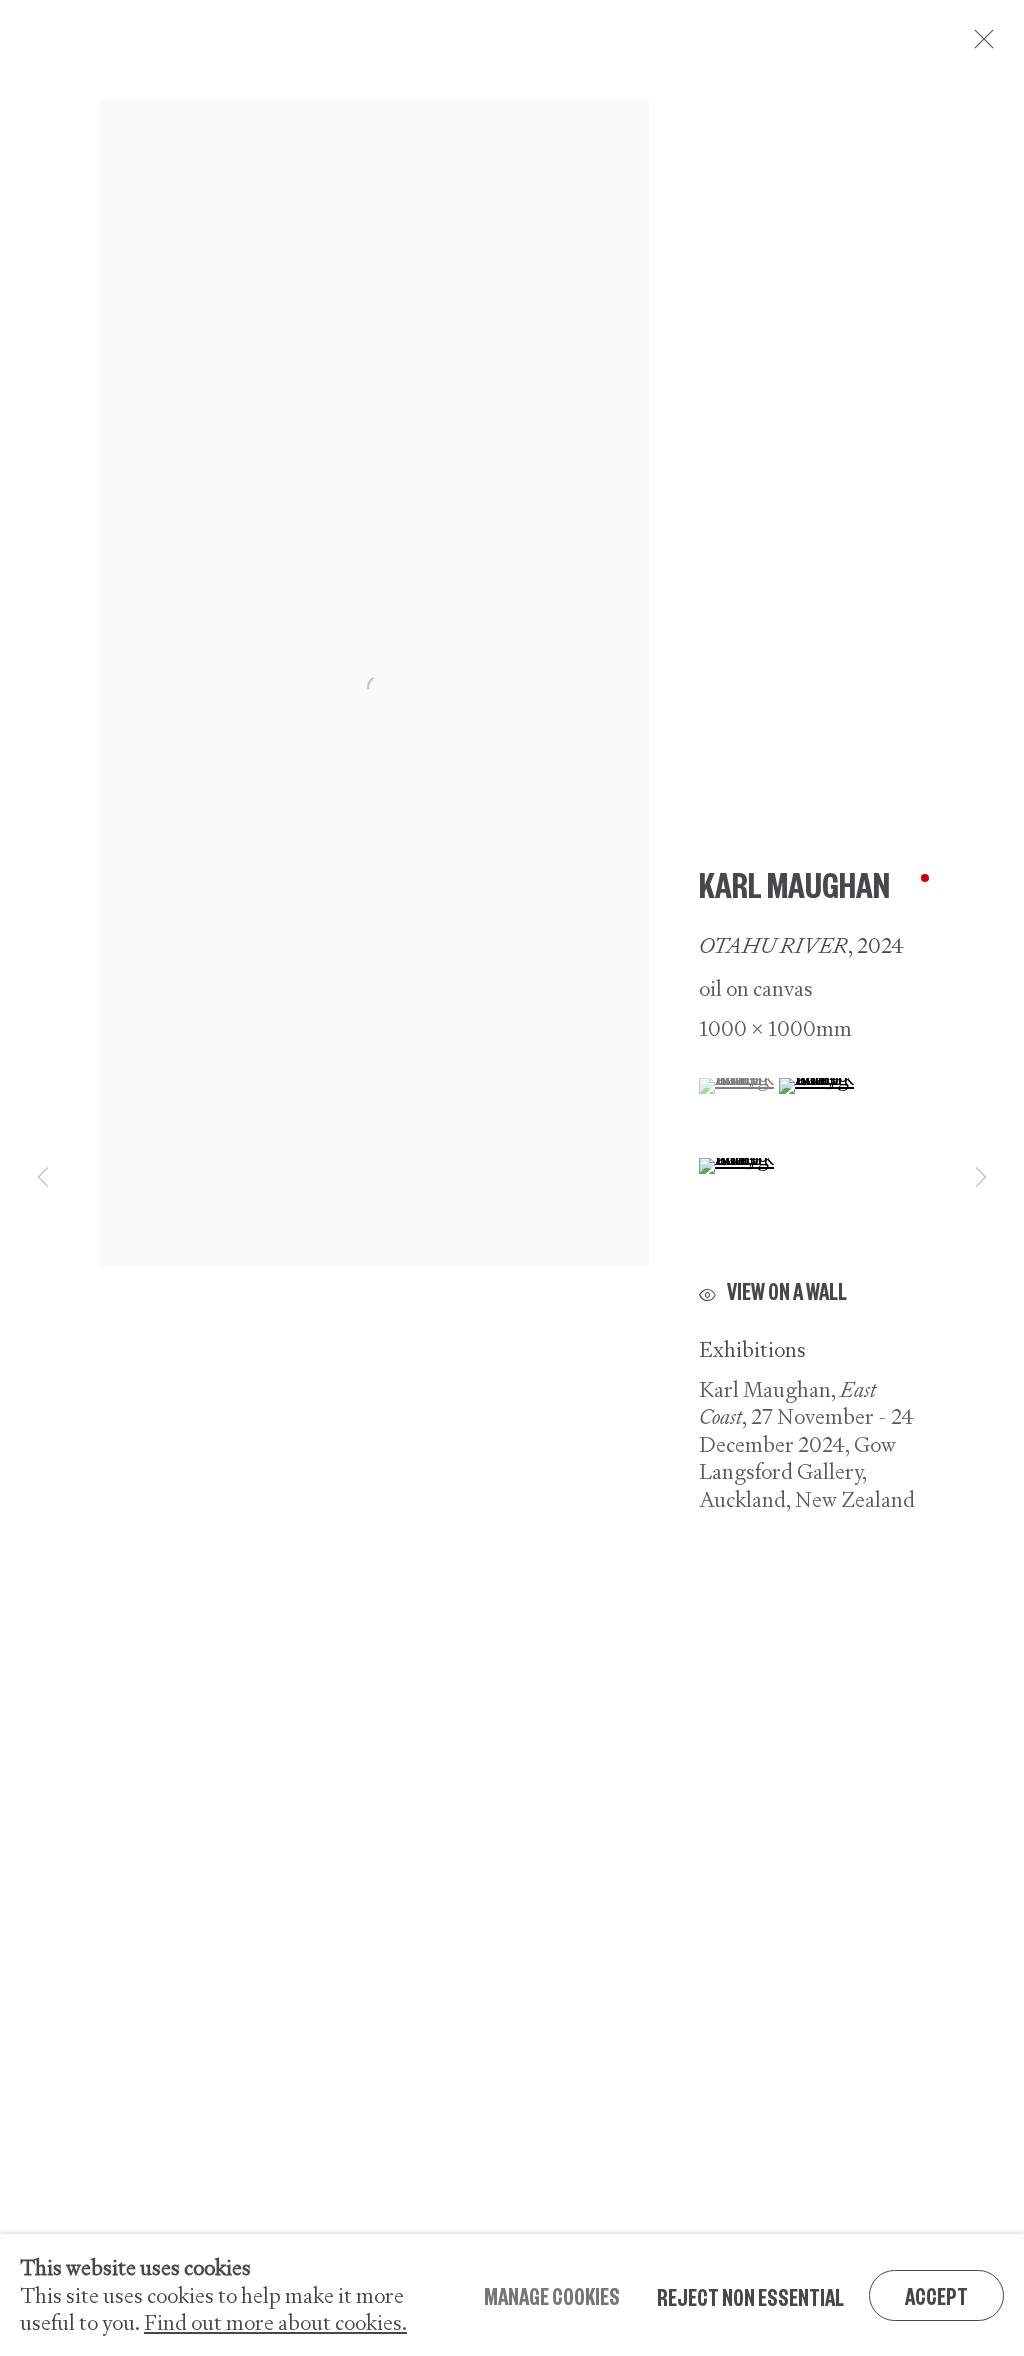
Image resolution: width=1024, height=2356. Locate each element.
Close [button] (979, 45)
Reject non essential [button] (750, 2295)
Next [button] (981, 1177)
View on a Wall (787, 1291)
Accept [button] (936, 2294)
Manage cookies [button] (552, 2294)
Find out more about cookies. (275, 2322)
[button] (736, 1086)
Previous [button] (43, 1177)
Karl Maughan (794, 883)
